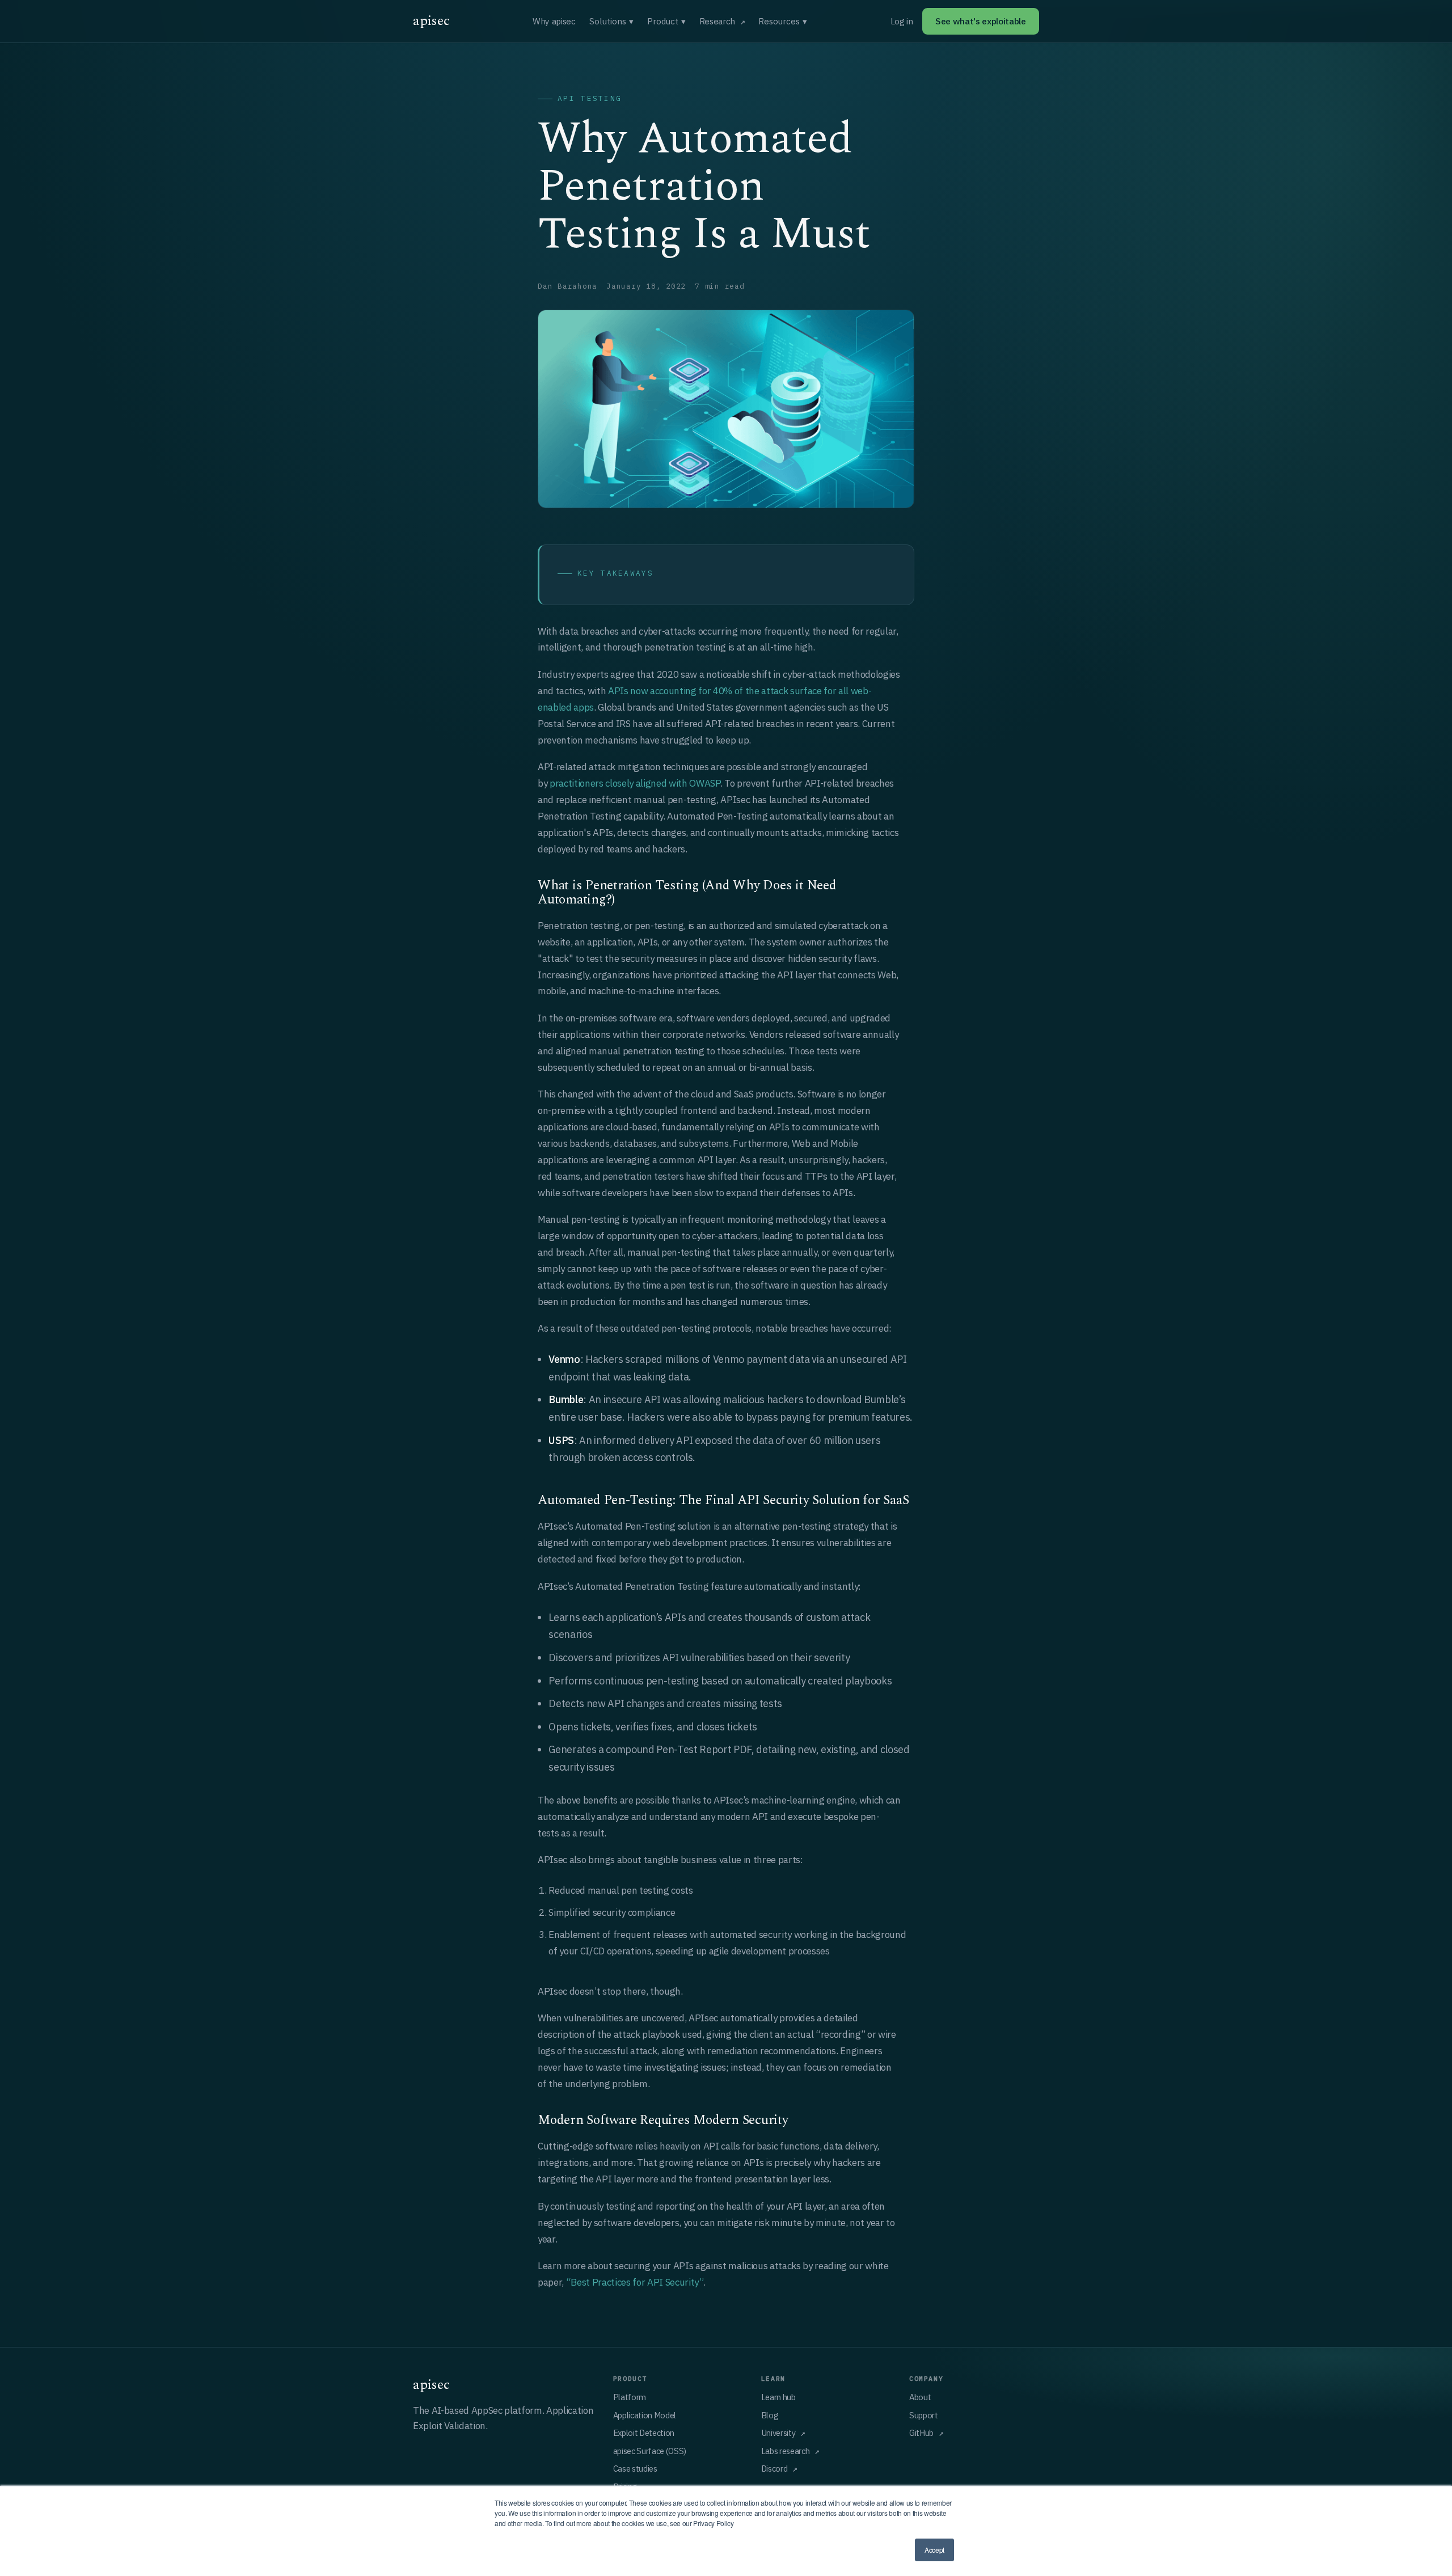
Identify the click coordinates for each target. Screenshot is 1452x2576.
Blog (770, 2415)
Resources (783, 21)
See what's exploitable (981, 21)
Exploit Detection (644, 2433)
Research (717, 21)
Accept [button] (934, 2550)
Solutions (611, 21)
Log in (902, 21)
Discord (774, 2469)
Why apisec (554, 21)
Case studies (635, 2469)
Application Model (645, 2415)
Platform (630, 2397)
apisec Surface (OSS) (650, 2451)
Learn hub (778, 2397)
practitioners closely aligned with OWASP (635, 783)
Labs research (786, 2451)
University (778, 2433)
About (920, 2397)
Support (924, 2415)
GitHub (921, 2433)
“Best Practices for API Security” (635, 2282)
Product (666, 21)
